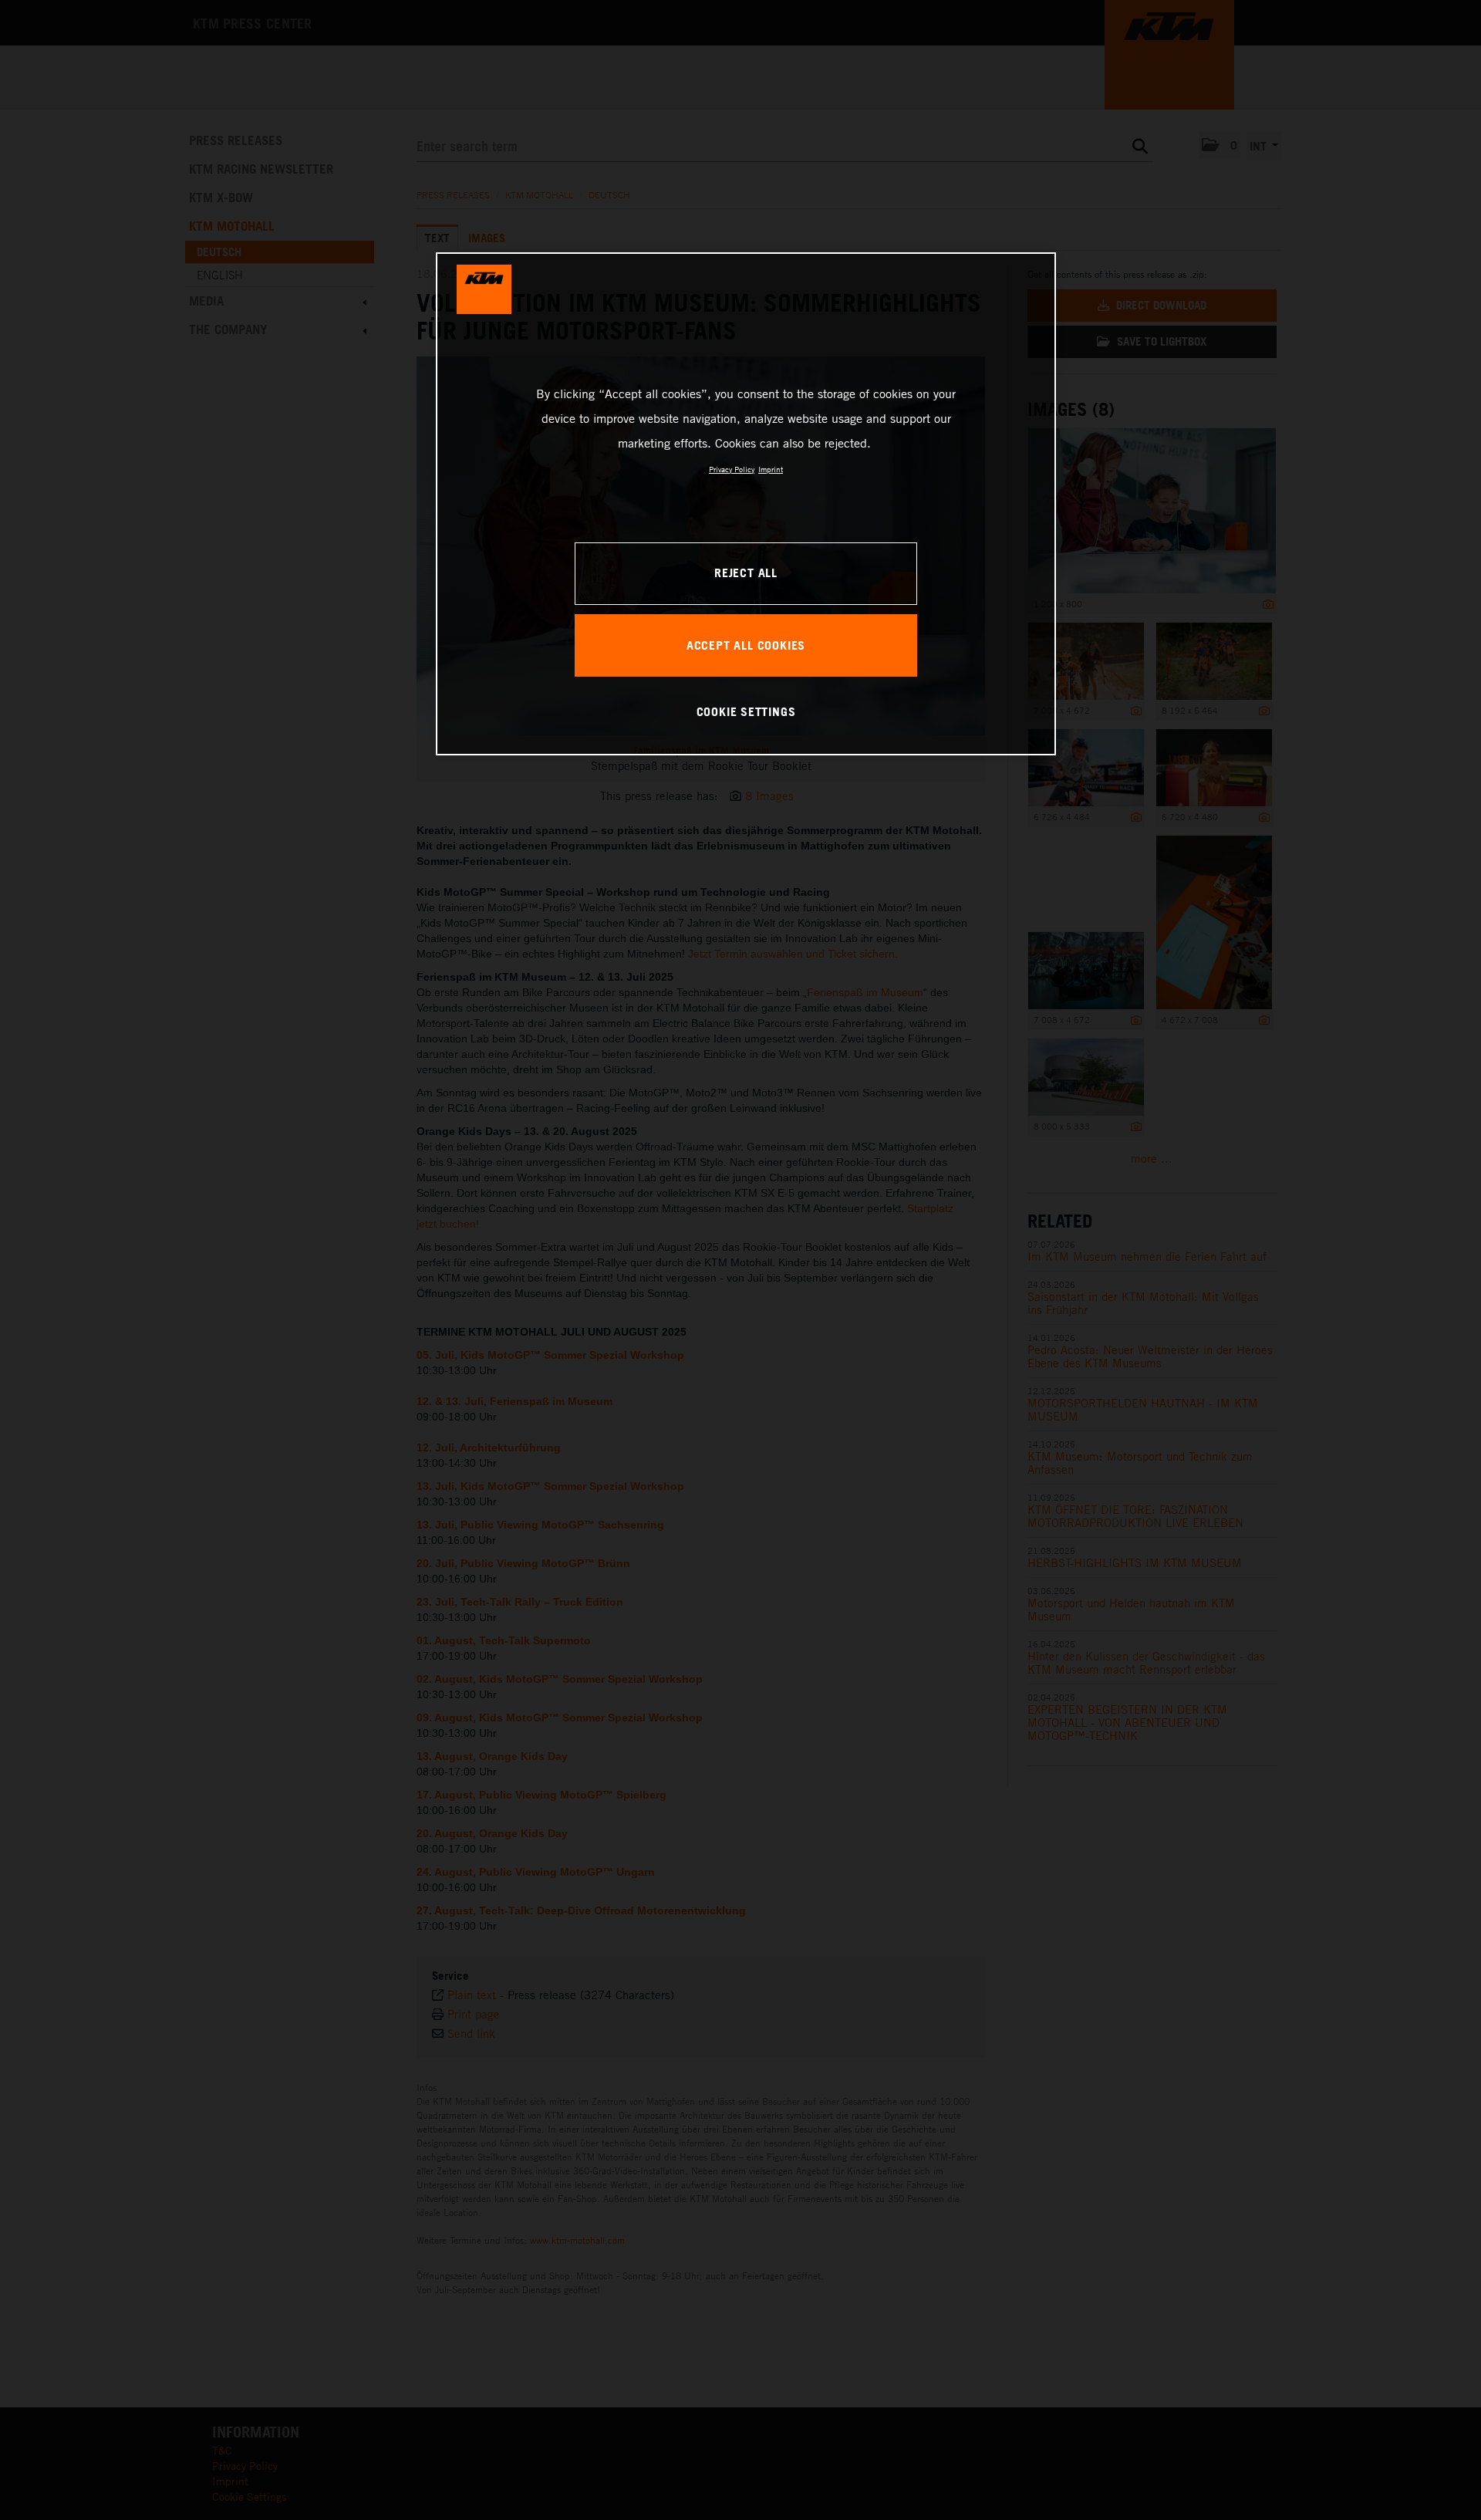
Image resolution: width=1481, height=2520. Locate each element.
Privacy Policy (732, 469)
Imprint (771, 469)
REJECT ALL (746, 573)
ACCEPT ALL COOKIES (746, 645)
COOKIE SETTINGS (746, 711)
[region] (746, 504)
